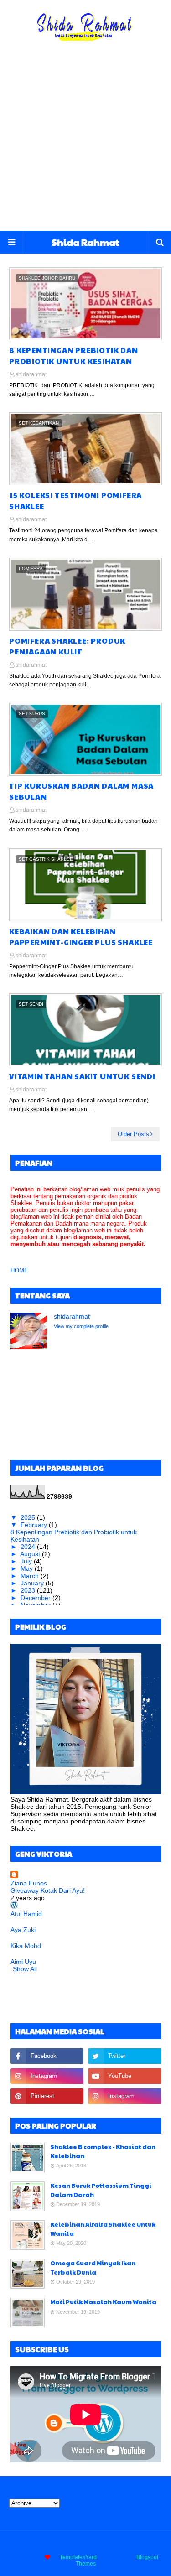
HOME (19, 1270)
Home (40, 2544)
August (31, 1554)
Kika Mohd (26, 1946)
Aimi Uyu (23, 1962)
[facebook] (47, 2056)
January (33, 1583)
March (31, 1576)
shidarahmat (31, 374)
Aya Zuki (23, 1930)
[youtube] (124, 2076)
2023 (29, 1590)
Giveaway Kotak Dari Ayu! (48, 1890)
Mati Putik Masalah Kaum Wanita (103, 2302)
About (64, 2544)
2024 (29, 1547)
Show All (25, 1969)
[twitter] (124, 2056)
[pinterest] (47, 2096)
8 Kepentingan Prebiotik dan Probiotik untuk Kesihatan (74, 356)
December (36, 1598)
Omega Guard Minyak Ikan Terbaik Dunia (93, 2268)
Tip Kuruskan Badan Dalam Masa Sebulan (81, 791)
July (27, 1561)
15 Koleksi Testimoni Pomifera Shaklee (75, 501)
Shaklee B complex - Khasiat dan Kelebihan (103, 2151)
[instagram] (47, 2076)
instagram (129, 2544)
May (28, 1568)
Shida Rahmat (85, 242)
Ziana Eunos (29, 1883)
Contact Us (94, 2544)
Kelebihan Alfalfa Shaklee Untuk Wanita (103, 2229)
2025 (29, 1517)
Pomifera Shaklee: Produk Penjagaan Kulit (67, 646)
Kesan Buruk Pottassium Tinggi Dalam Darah (101, 2190)
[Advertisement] (85, 141)
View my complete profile (81, 1326)
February (35, 1525)
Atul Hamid (26, 1914)
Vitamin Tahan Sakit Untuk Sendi (82, 1076)
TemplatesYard (78, 2557)
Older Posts (133, 1134)
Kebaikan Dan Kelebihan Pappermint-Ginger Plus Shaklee (81, 937)
